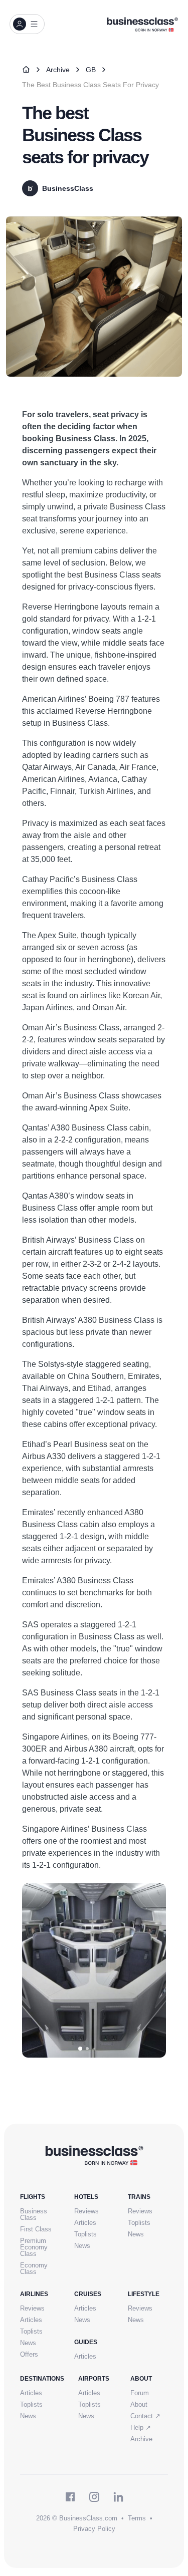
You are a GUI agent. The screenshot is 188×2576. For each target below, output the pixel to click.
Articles (85, 2223)
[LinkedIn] (118, 2497)
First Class (36, 2229)
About (139, 2404)
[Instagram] (94, 2497)
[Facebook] (70, 2497)
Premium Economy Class (34, 2247)
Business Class (34, 2214)
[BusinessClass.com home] (94, 2155)
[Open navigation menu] (27, 24)
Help (141, 2427)
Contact (145, 2416)
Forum (140, 2393)
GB (91, 70)
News (82, 2246)
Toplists (85, 2234)
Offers (29, 2354)
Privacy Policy (94, 2529)
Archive (58, 70)
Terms (137, 2518)
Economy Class (34, 2268)
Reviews (86, 2211)
